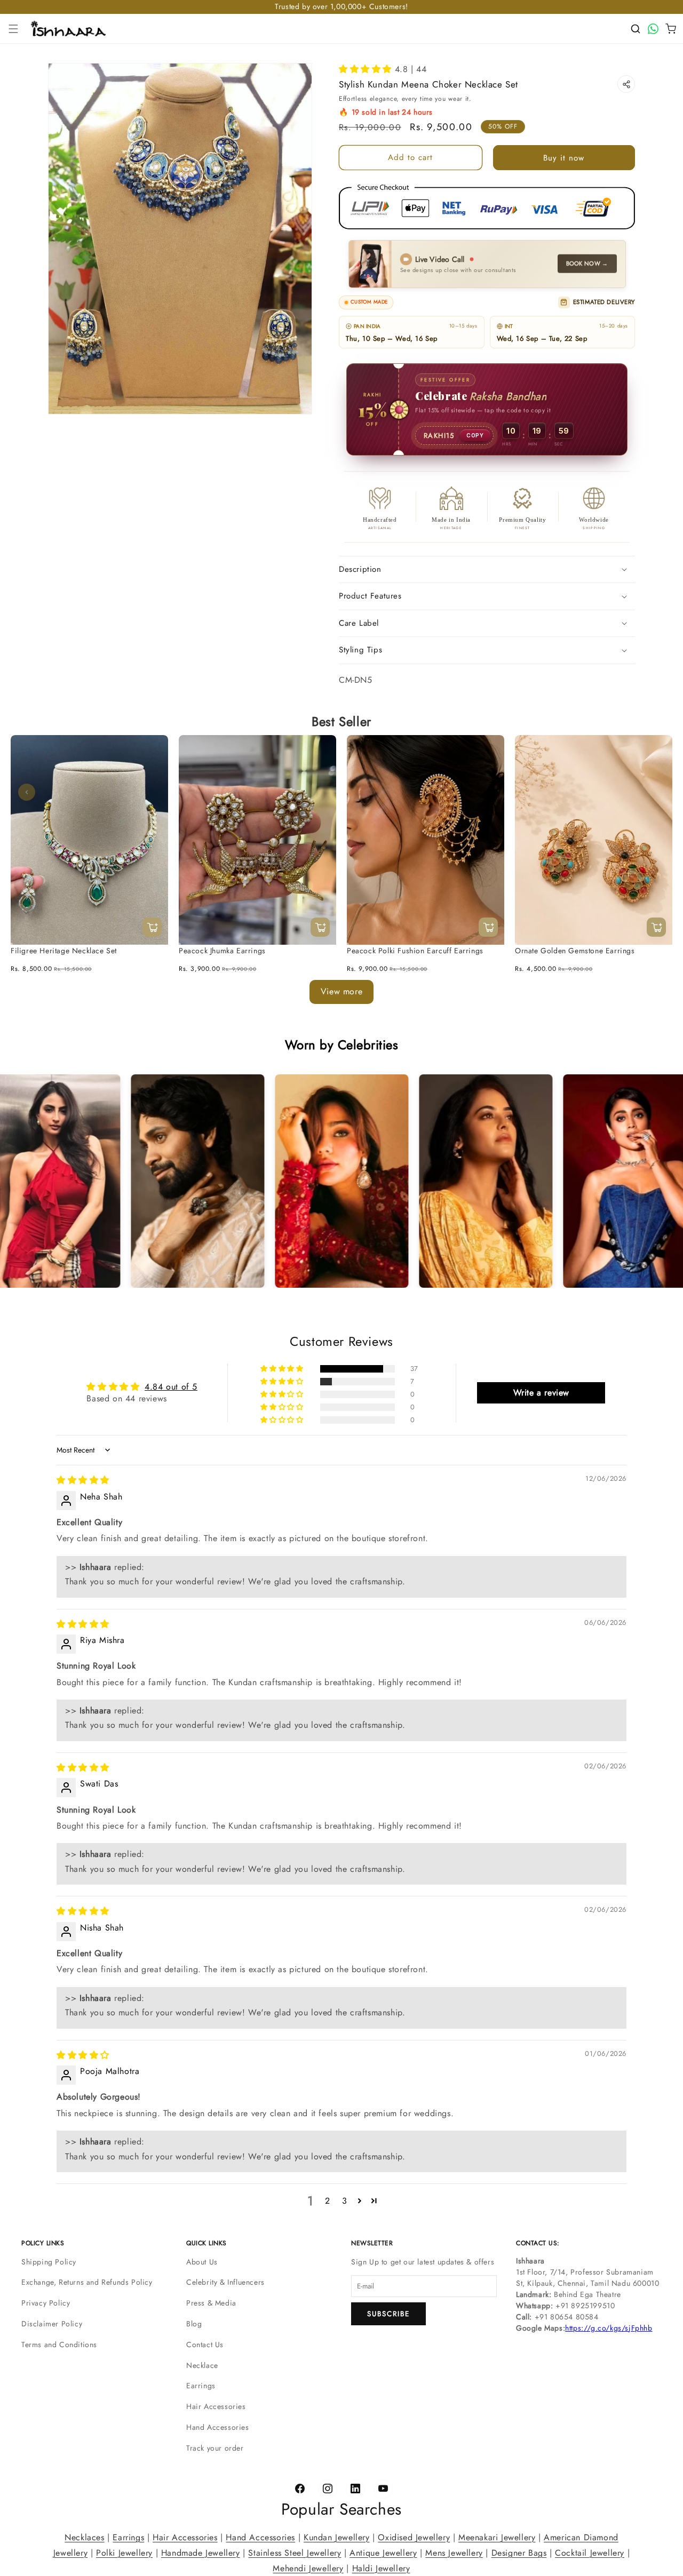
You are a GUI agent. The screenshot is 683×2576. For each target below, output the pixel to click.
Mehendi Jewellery (308, 2568)
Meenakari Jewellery (497, 2537)
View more (341, 992)
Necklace (202, 2365)
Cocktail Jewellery (590, 2552)
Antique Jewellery (383, 2552)
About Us (202, 2262)
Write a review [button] (541, 1392)
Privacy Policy (46, 2303)
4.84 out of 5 (171, 1386)
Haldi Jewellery (381, 2568)
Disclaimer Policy (52, 2324)
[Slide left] (27, 793)
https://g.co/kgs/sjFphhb (609, 2328)
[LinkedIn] (355, 2489)
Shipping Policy (49, 2262)
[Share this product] (626, 84)
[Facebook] (300, 2489)
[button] (13, 29)
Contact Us (205, 2344)
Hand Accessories (218, 2427)
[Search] (636, 29)
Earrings (201, 2386)
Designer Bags (519, 2552)
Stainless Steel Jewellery (295, 2552)
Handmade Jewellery (201, 2552)
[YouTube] (383, 2489)
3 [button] (345, 2201)
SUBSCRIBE (388, 2314)
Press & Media (211, 2303)
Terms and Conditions (59, 2344)
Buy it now (564, 158)
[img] (83, 1480)
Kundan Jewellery (337, 2537)
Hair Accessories (216, 2406)
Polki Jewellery (124, 2552)
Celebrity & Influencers (225, 2282)
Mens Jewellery (454, 2552)
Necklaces (84, 2537)
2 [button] (328, 2201)
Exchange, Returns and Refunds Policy (87, 2282)
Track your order (215, 2448)
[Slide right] (656, 793)
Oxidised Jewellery (414, 2537)
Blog (194, 2324)
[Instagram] (328, 2489)
